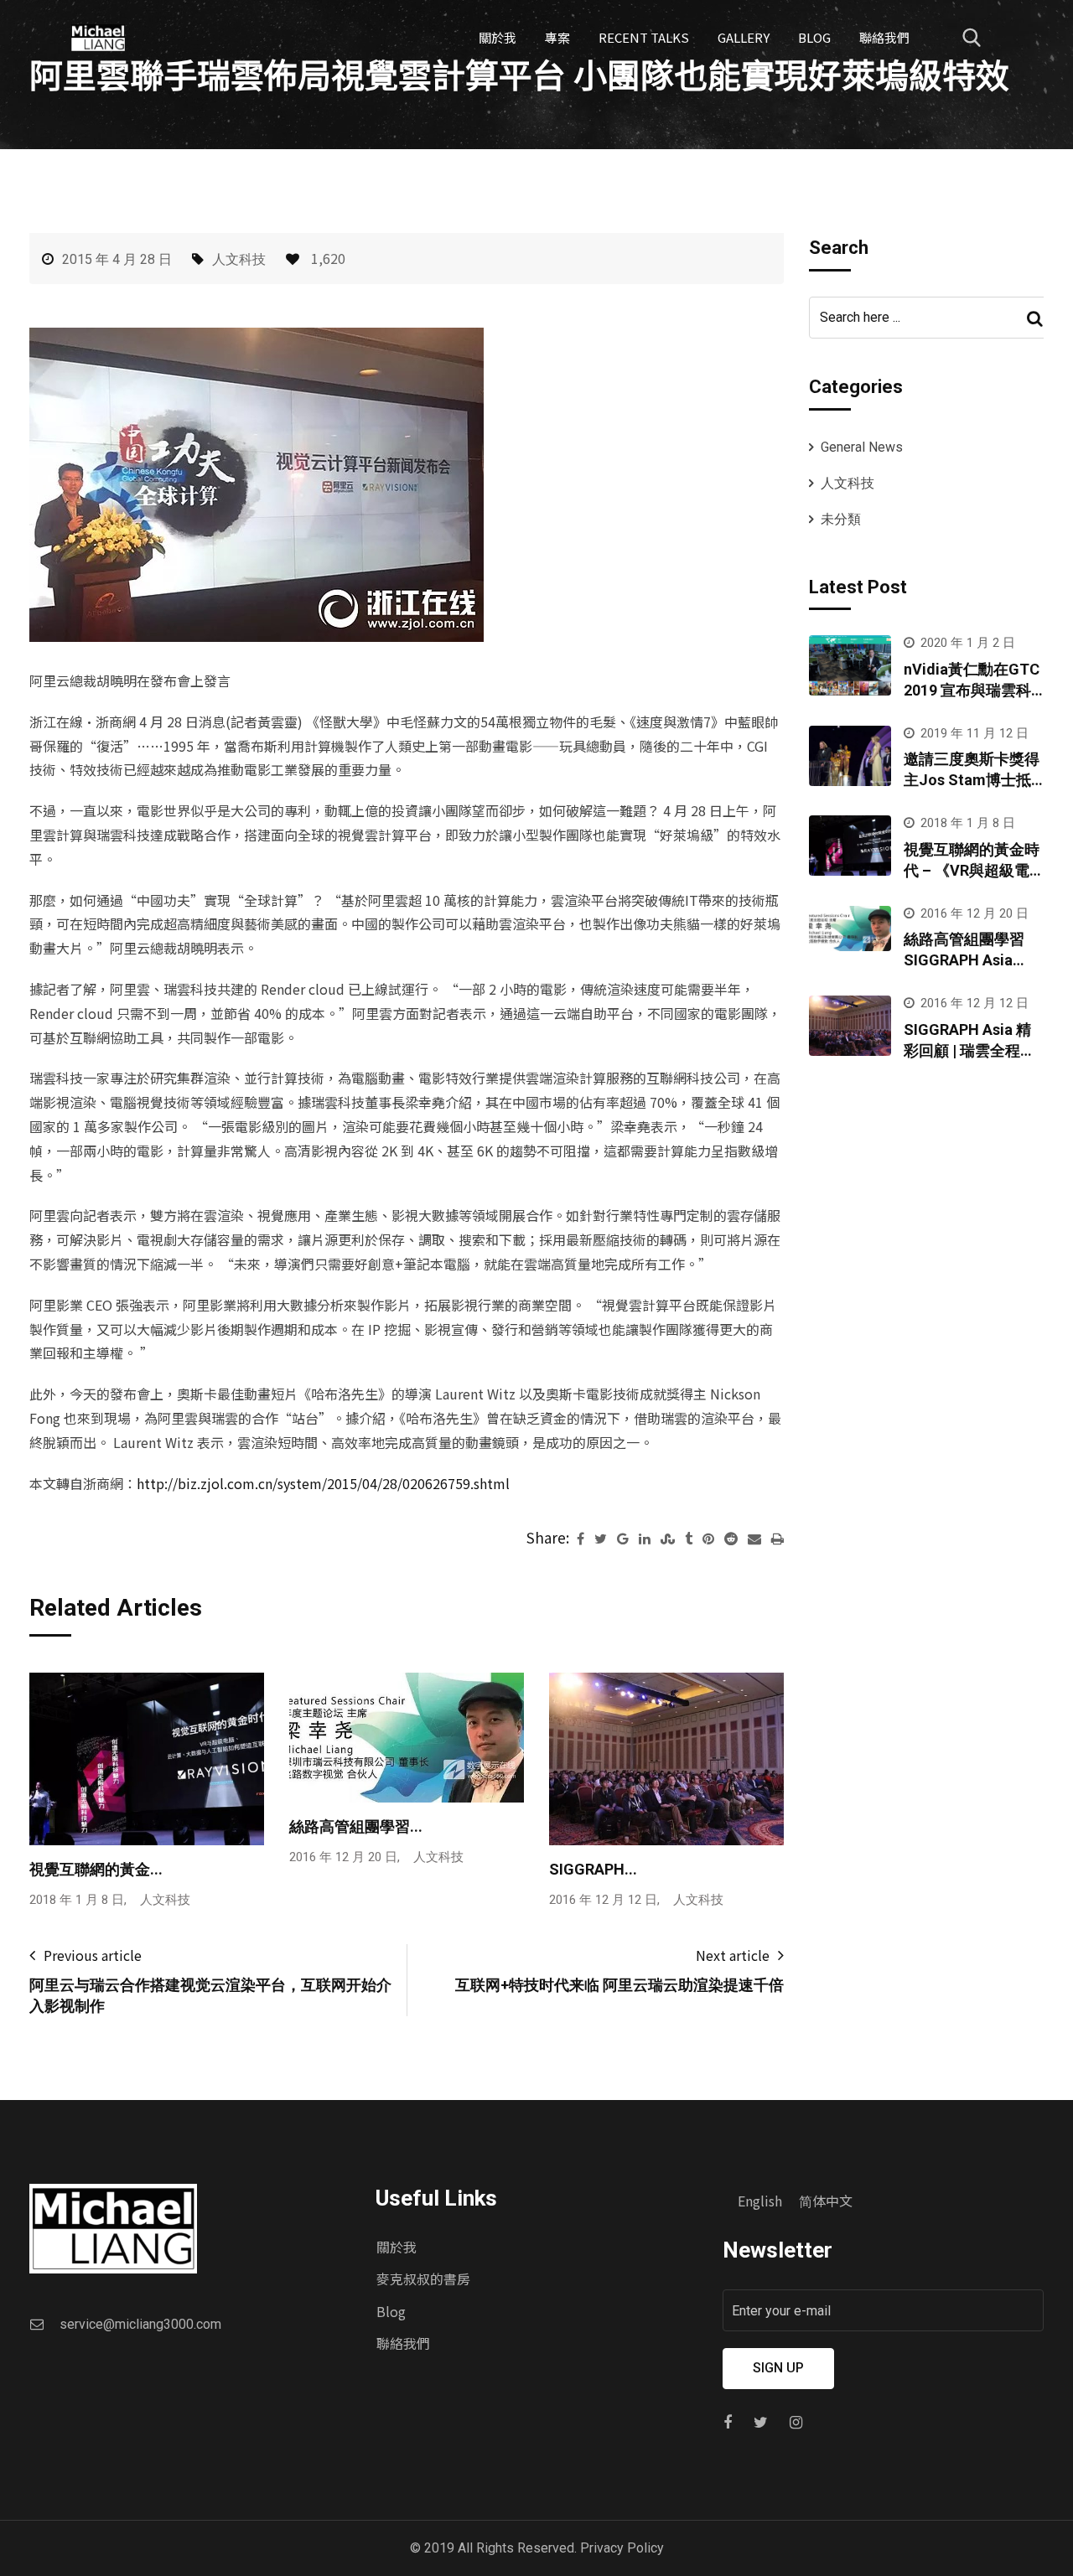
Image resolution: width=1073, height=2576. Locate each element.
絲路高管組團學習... (356, 1826)
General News (862, 447)
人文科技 (239, 259)
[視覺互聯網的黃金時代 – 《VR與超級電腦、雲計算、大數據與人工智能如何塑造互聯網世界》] (850, 846)
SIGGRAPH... (593, 1869)
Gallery (744, 37)
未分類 (841, 519)
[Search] (972, 38)
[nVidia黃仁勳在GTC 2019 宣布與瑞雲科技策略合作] (850, 665)
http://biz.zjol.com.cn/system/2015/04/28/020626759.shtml (323, 1483)
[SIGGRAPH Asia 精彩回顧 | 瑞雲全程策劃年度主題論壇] (850, 1026)
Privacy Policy (622, 2548)
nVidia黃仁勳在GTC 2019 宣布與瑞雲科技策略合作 (972, 690)
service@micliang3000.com (140, 2324)
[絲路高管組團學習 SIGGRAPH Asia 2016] (850, 928)
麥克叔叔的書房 (423, 2279)
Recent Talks (644, 37)
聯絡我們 (884, 37)
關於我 (498, 37)
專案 (557, 37)
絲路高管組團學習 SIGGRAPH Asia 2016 (964, 960)
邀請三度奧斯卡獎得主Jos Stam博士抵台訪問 (972, 780)
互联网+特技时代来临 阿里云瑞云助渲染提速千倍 (619, 1985)
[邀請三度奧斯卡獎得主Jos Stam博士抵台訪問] (850, 756)
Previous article (93, 1955)
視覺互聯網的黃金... (96, 1869)
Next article (733, 1955)
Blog (814, 37)
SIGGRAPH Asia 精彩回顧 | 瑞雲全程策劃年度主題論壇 (969, 1050)
